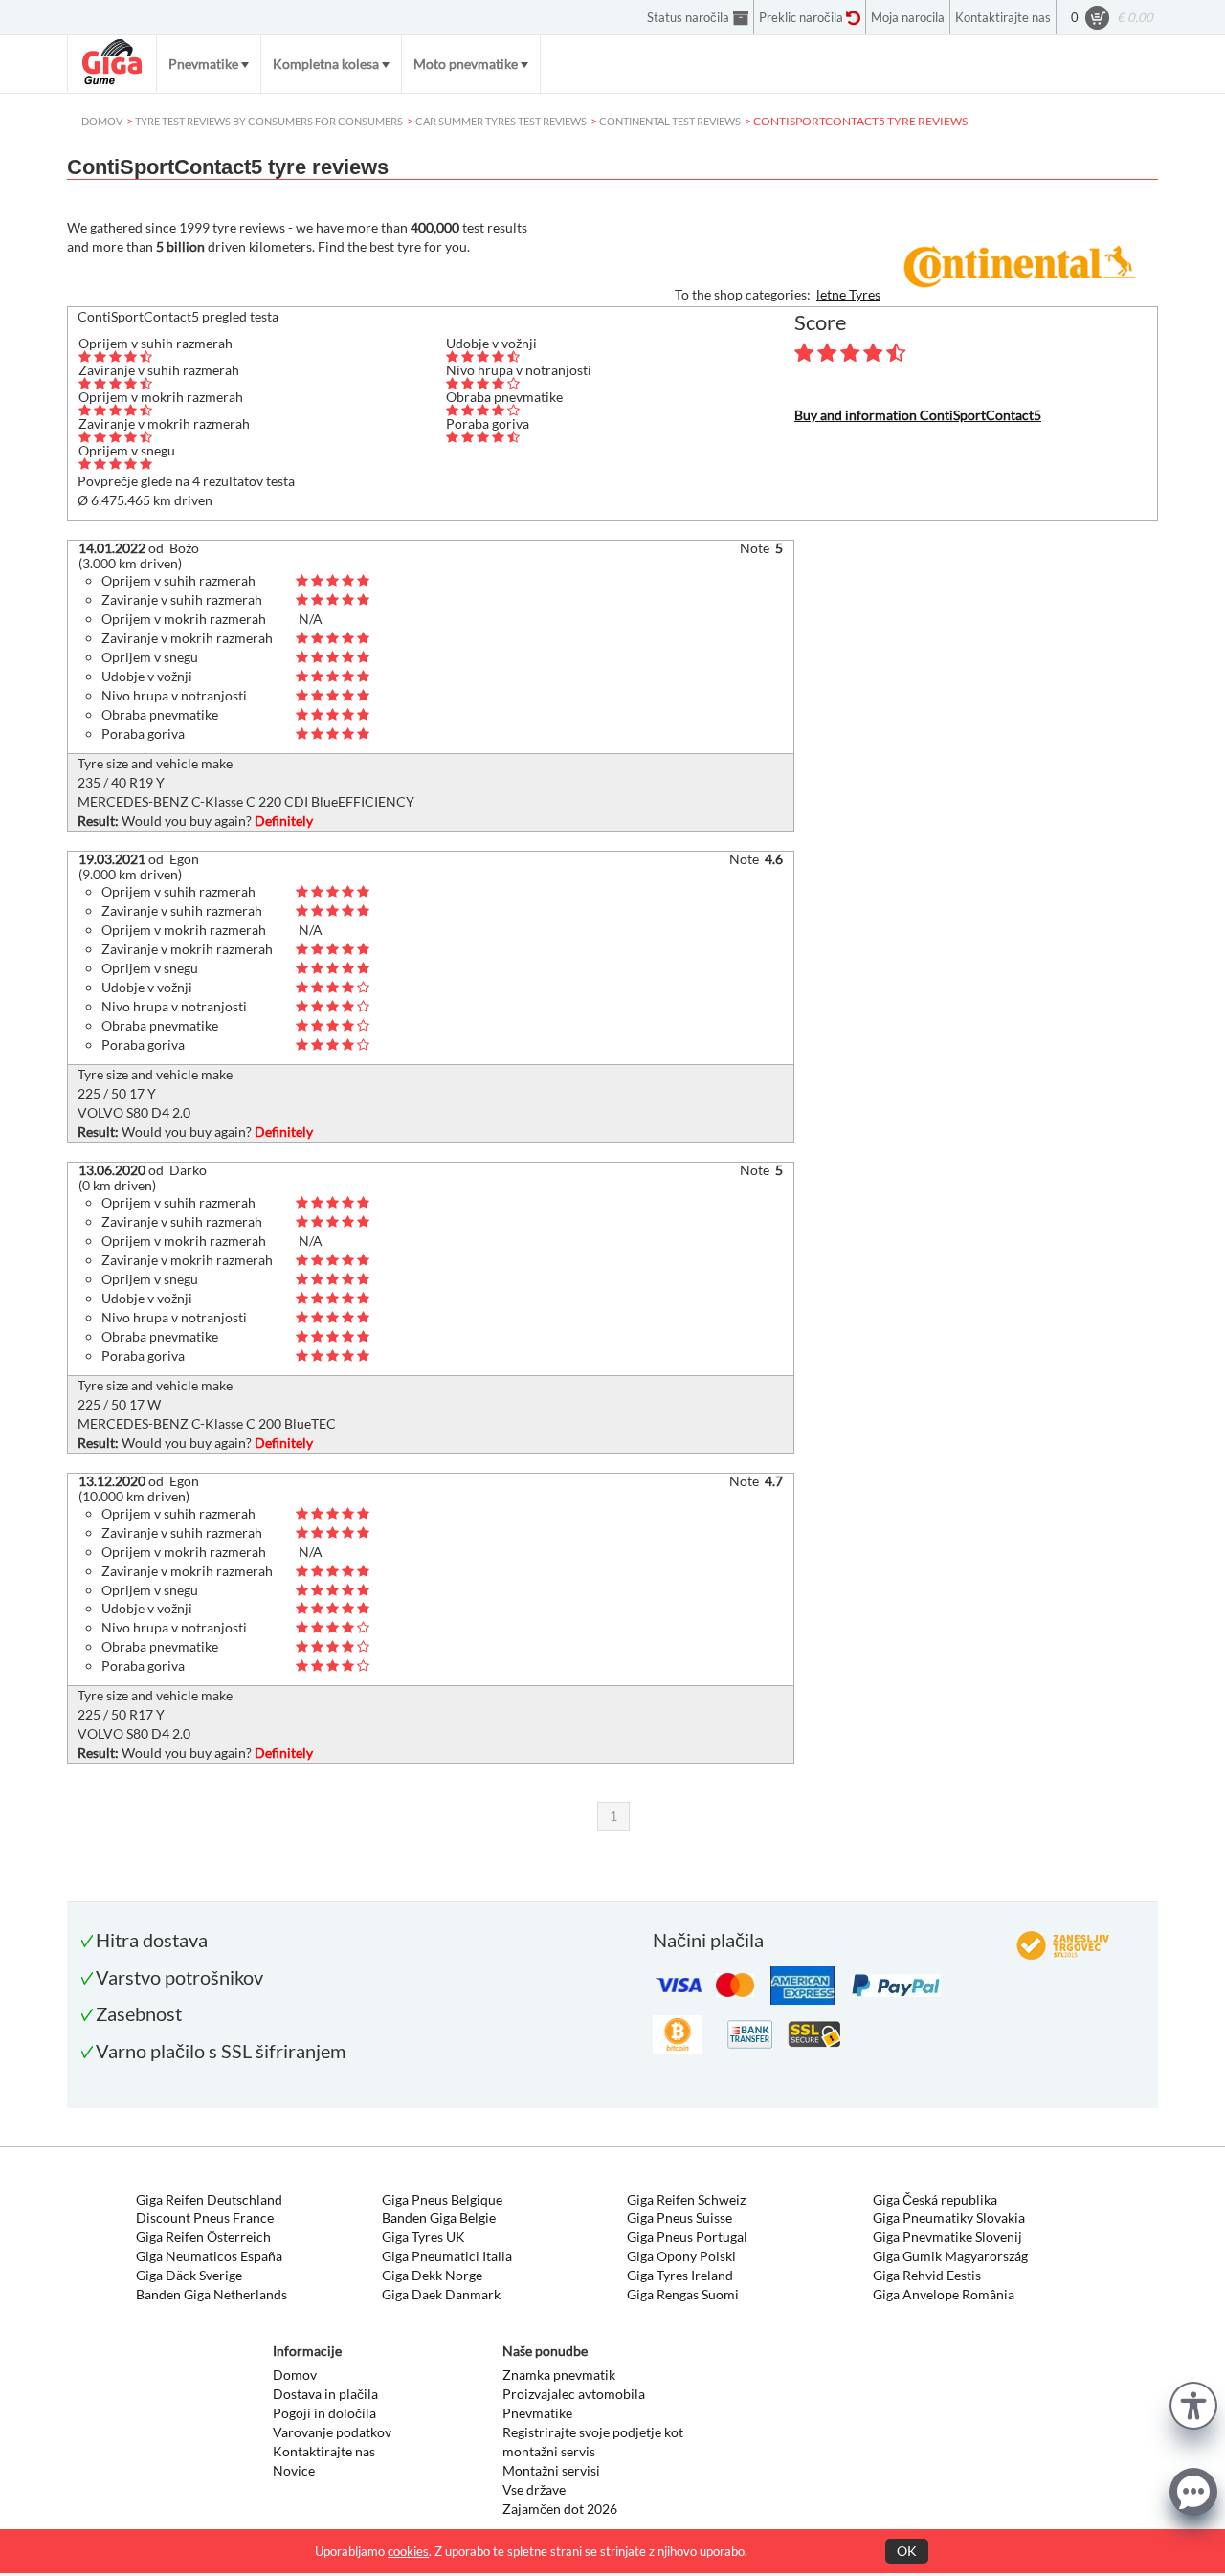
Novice (294, 2470)
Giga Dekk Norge (432, 2275)
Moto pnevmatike (466, 64)
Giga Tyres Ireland (680, 2275)
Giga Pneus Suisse (679, 2218)
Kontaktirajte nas (324, 2451)
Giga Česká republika (935, 2199)
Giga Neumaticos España (209, 2256)
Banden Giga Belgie (439, 2218)
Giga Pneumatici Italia (447, 2256)
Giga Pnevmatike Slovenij (947, 2237)
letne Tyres (848, 294)
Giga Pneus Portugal (687, 2237)
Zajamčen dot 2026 (560, 2509)
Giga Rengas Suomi (683, 2294)
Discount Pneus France (205, 2218)
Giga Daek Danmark (441, 2294)
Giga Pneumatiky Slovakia (949, 2218)
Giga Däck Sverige (189, 2275)
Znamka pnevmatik (559, 2375)
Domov (295, 2375)
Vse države (534, 2489)
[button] (1193, 2403)
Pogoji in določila (324, 2413)
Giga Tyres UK (423, 2237)
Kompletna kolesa (326, 64)
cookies (408, 2551)
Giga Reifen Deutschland (209, 2199)
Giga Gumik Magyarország (950, 2256)
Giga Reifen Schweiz (686, 2199)
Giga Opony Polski (681, 2256)
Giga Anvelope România (944, 2294)
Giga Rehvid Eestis (927, 2275)
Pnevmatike (203, 64)
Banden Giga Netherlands (212, 2294)
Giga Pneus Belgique (442, 2199)
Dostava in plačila (325, 2394)
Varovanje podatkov (332, 2432)
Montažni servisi (551, 2470)
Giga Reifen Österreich (203, 2237)
